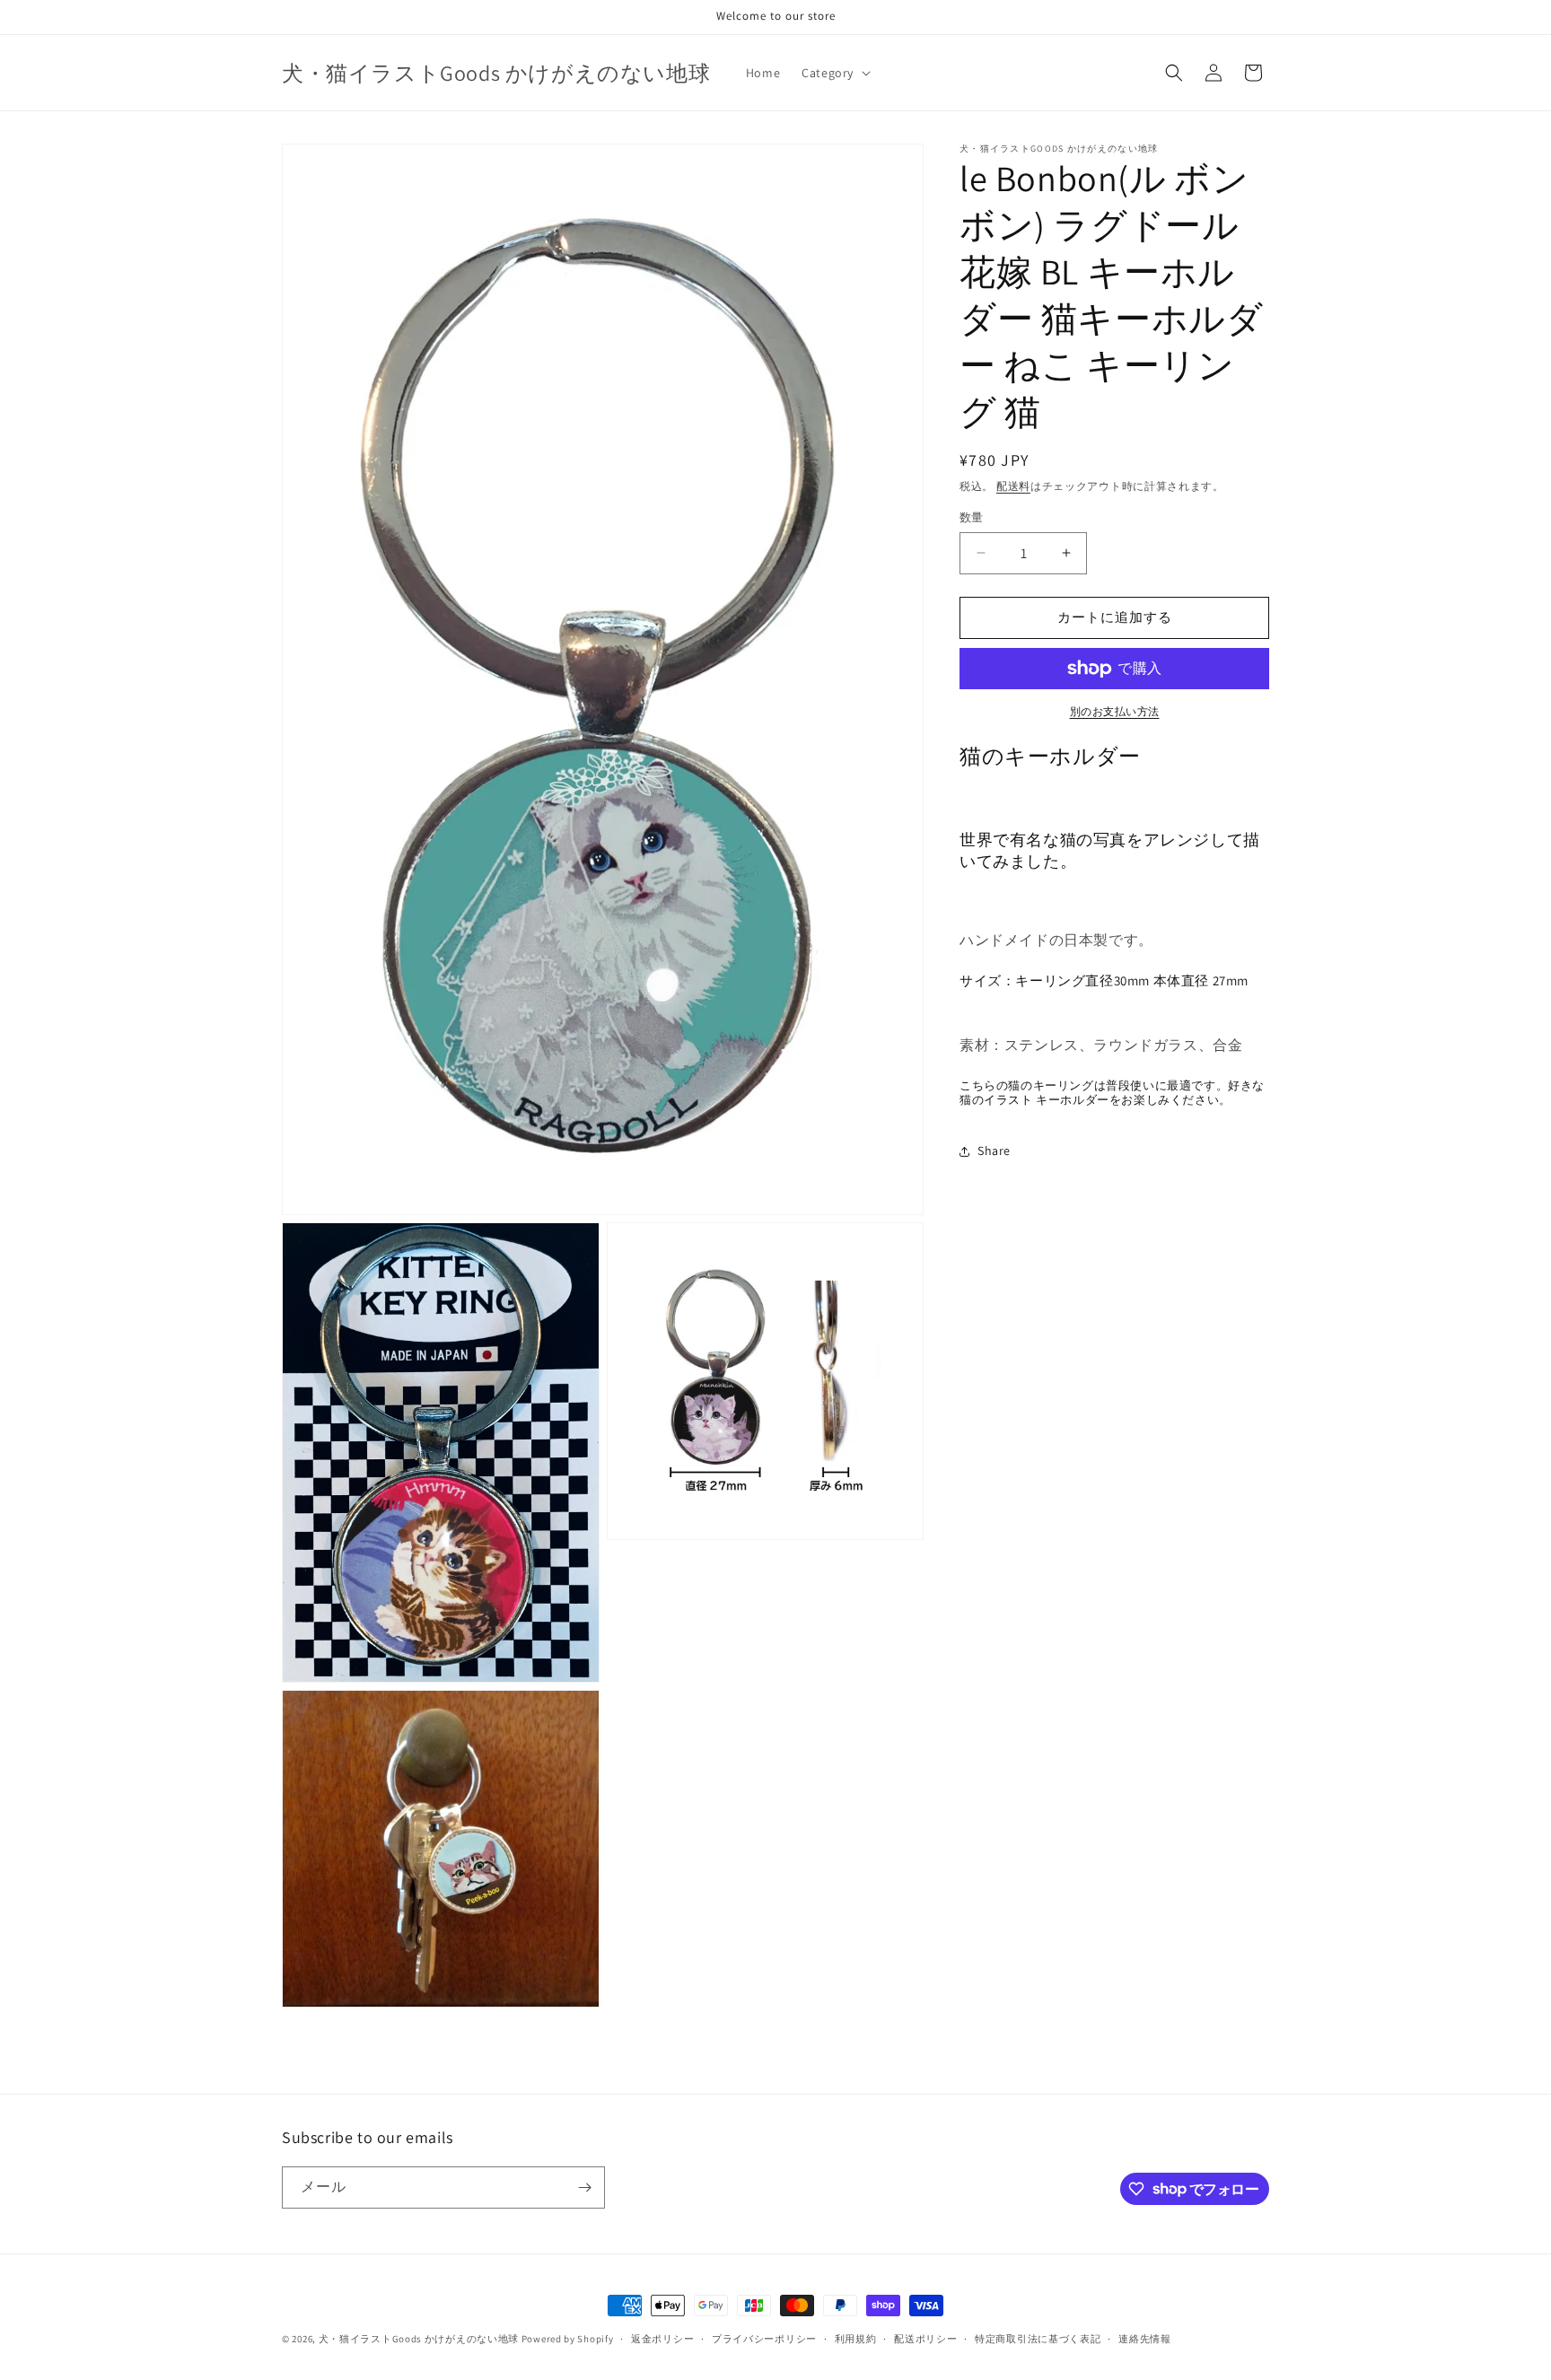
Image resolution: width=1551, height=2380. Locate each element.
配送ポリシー (925, 2338)
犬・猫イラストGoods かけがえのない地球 (419, 2339)
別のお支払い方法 (1115, 711)
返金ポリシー (662, 2338)
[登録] (584, 2187)
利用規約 (856, 2338)
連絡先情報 (1145, 2338)
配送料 (1013, 486)
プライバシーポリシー (764, 2338)
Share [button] (994, 1151)
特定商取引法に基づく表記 (1038, 2338)
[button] (834, 73)
